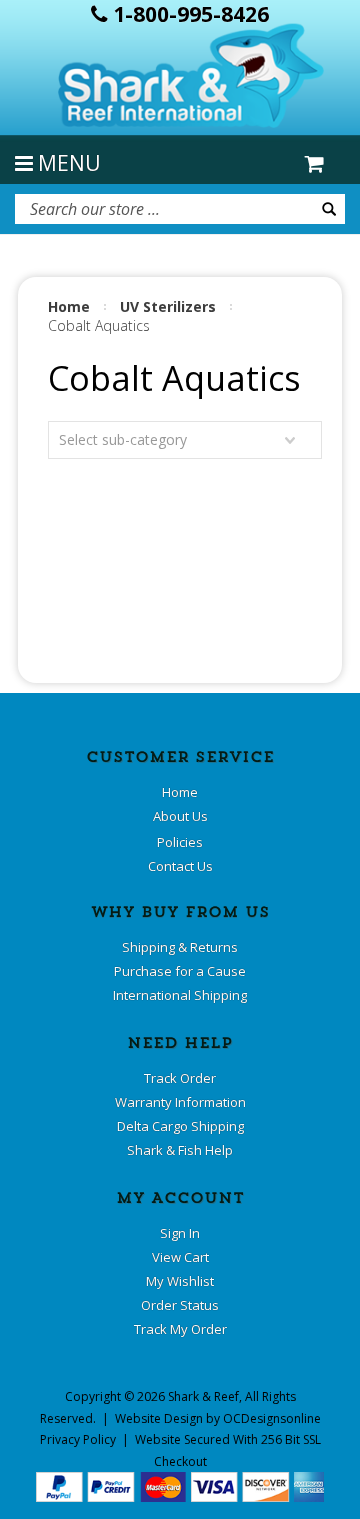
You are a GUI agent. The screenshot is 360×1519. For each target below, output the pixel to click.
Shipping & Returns (180, 947)
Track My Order (180, 1329)
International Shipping (180, 995)
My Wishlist (180, 1281)
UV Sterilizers (168, 306)
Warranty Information (180, 1102)
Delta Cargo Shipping (180, 1126)
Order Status (180, 1305)
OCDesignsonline (272, 1418)
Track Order (180, 1078)
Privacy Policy (78, 1439)
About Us (180, 816)
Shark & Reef (203, 1396)
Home (69, 306)
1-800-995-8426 (188, 14)
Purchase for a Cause (180, 971)
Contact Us (180, 866)
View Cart (180, 1257)
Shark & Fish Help (180, 1150)
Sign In (180, 1233)
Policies (180, 842)
